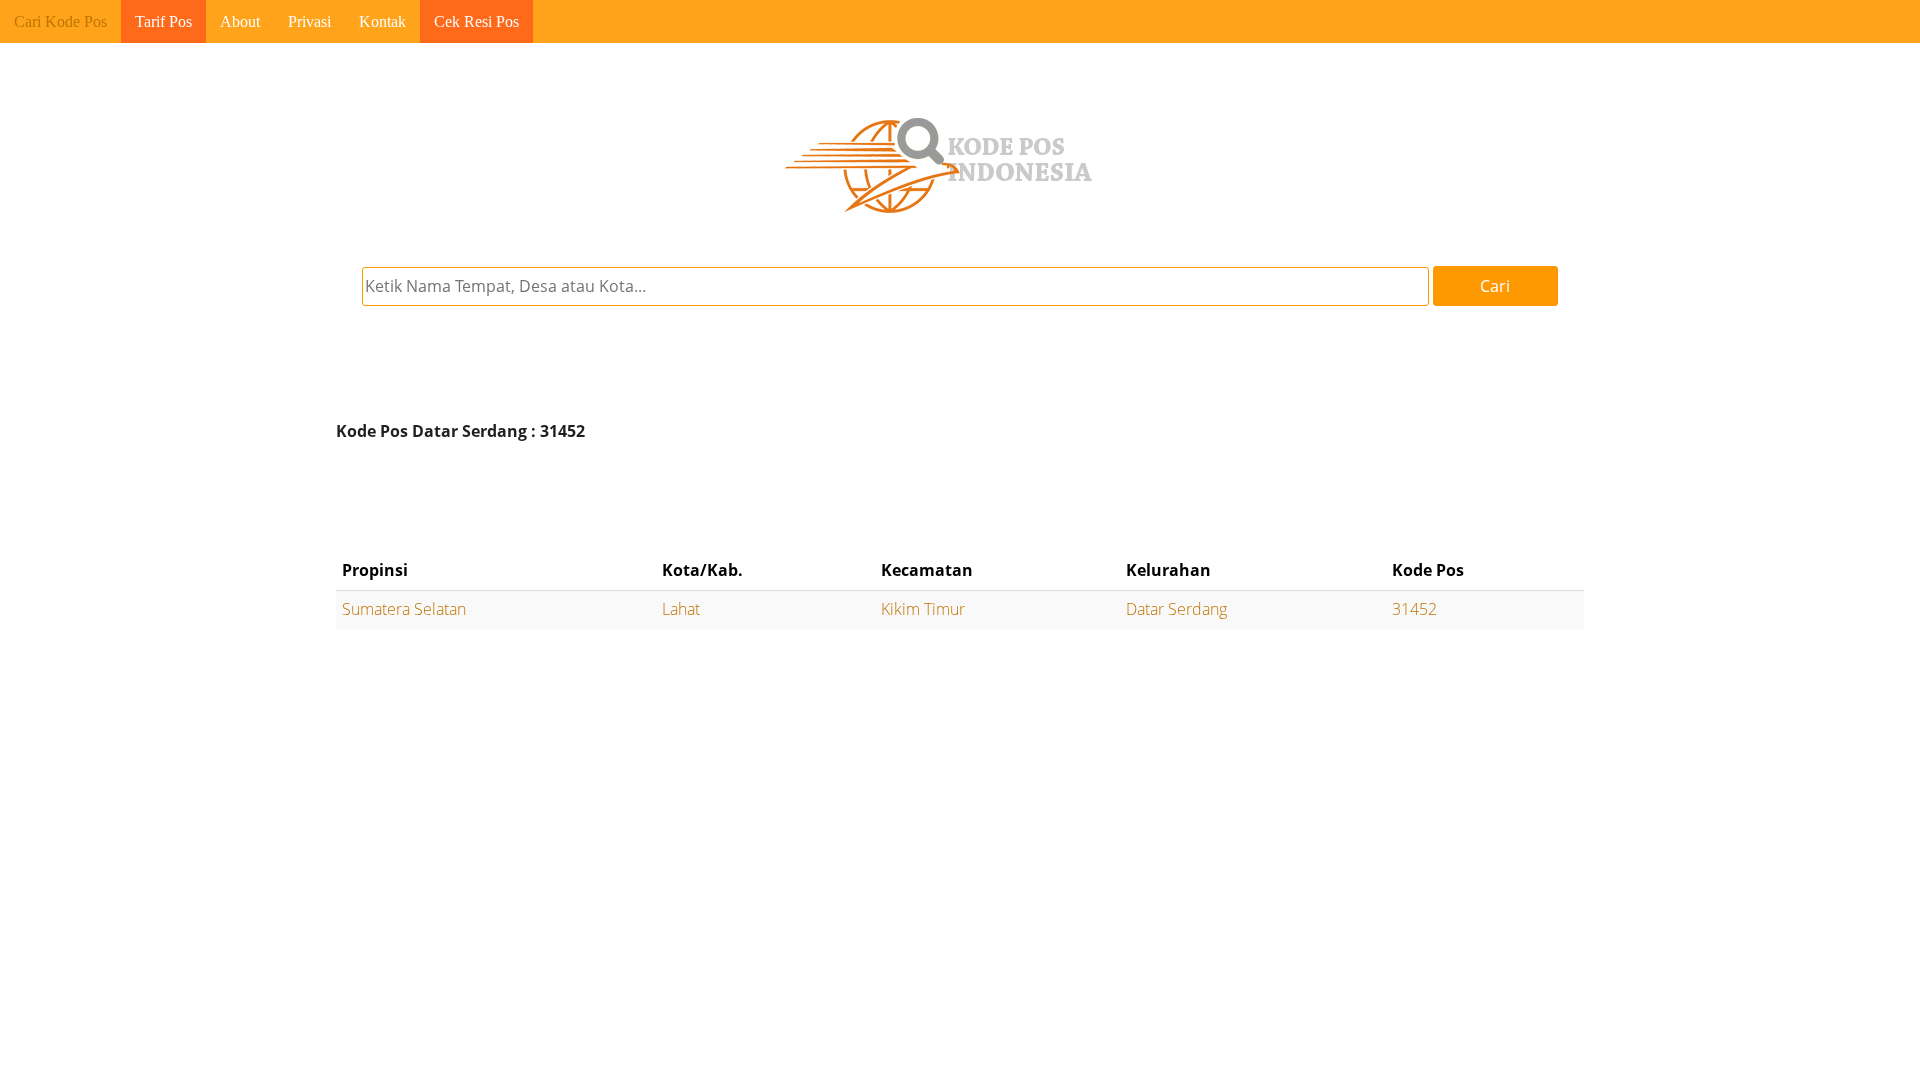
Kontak (382, 21)
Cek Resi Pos (476, 21)
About (240, 21)
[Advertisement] (960, 500)
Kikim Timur (923, 609)
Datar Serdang (1176, 609)
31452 (1414, 609)
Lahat (681, 609)
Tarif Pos (163, 21)
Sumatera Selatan (404, 609)
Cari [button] (1495, 286)
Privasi (309, 21)
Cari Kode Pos (60, 21)
